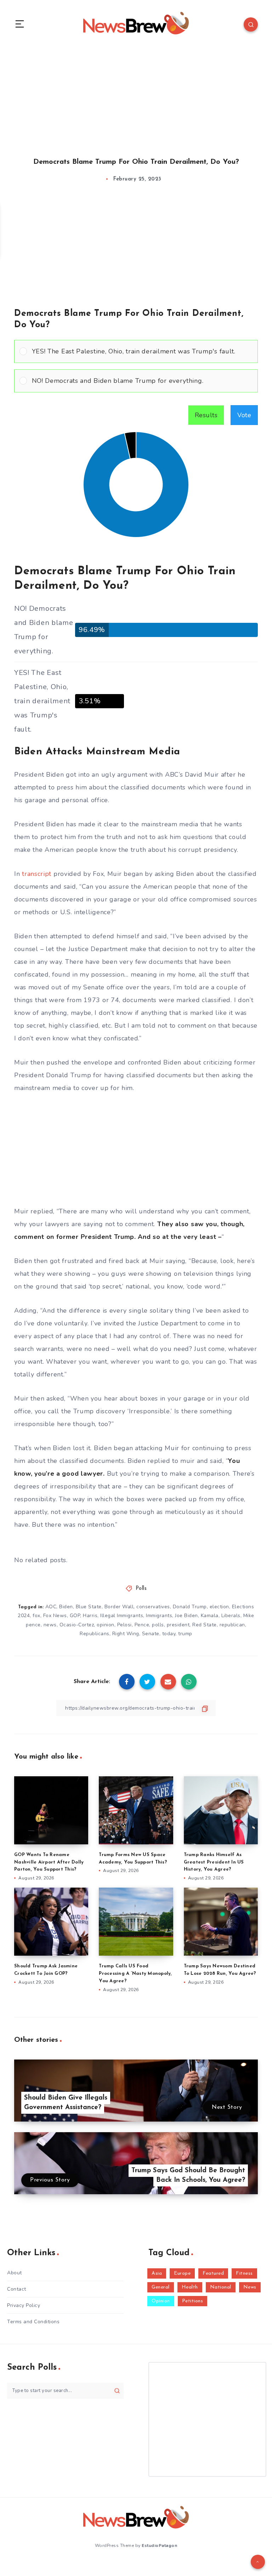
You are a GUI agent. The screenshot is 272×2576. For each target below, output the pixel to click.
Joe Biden (186, 1616)
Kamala (210, 1616)
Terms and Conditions (33, 2322)
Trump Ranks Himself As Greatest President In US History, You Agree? (214, 1862)
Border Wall (119, 1607)
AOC (51, 1607)
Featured (213, 2273)
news (50, 1625)
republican (232, 1625)
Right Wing (126, 1634)
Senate (151, 1634)
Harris (90, 1616)
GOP (75, 1616)
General (161, 2287)
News (250, 2287)
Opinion (161, 2301)
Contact (17, 2289)
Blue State (89, 1607)
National (221, 2287)
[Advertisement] (136, 95)
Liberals (231, 1616)
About (15, 2273)
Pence (142, 1625)
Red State (205, 1625)
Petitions (193, 2301)
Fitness (244, 2273)
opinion (106, 1625)
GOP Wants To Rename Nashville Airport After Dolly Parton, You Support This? (49, 1862)
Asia (157, 2273)
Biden (66, 1607)
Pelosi (124, 1625)
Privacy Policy (24, 2305)
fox (36, 1616)
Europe (182, 2273)
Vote (244, 415)
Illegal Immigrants (122, 1616)
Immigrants (159, 1616)
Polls (141, 1589)
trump (185, 1634)
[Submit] (117, 2391)
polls (158, 1625)
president (178, 1625)
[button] (142, 351)
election (219, 1607)
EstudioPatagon (159, 2546)
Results (206, 415)
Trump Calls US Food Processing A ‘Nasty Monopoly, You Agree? (135, 1974)
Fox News (55, 1616)
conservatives (153, 1607)
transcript (37, 874)
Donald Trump (190, 1607)
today (169, 1634)
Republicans (95, 1634)
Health (190, 2287)
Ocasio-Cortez (77, 1625)
